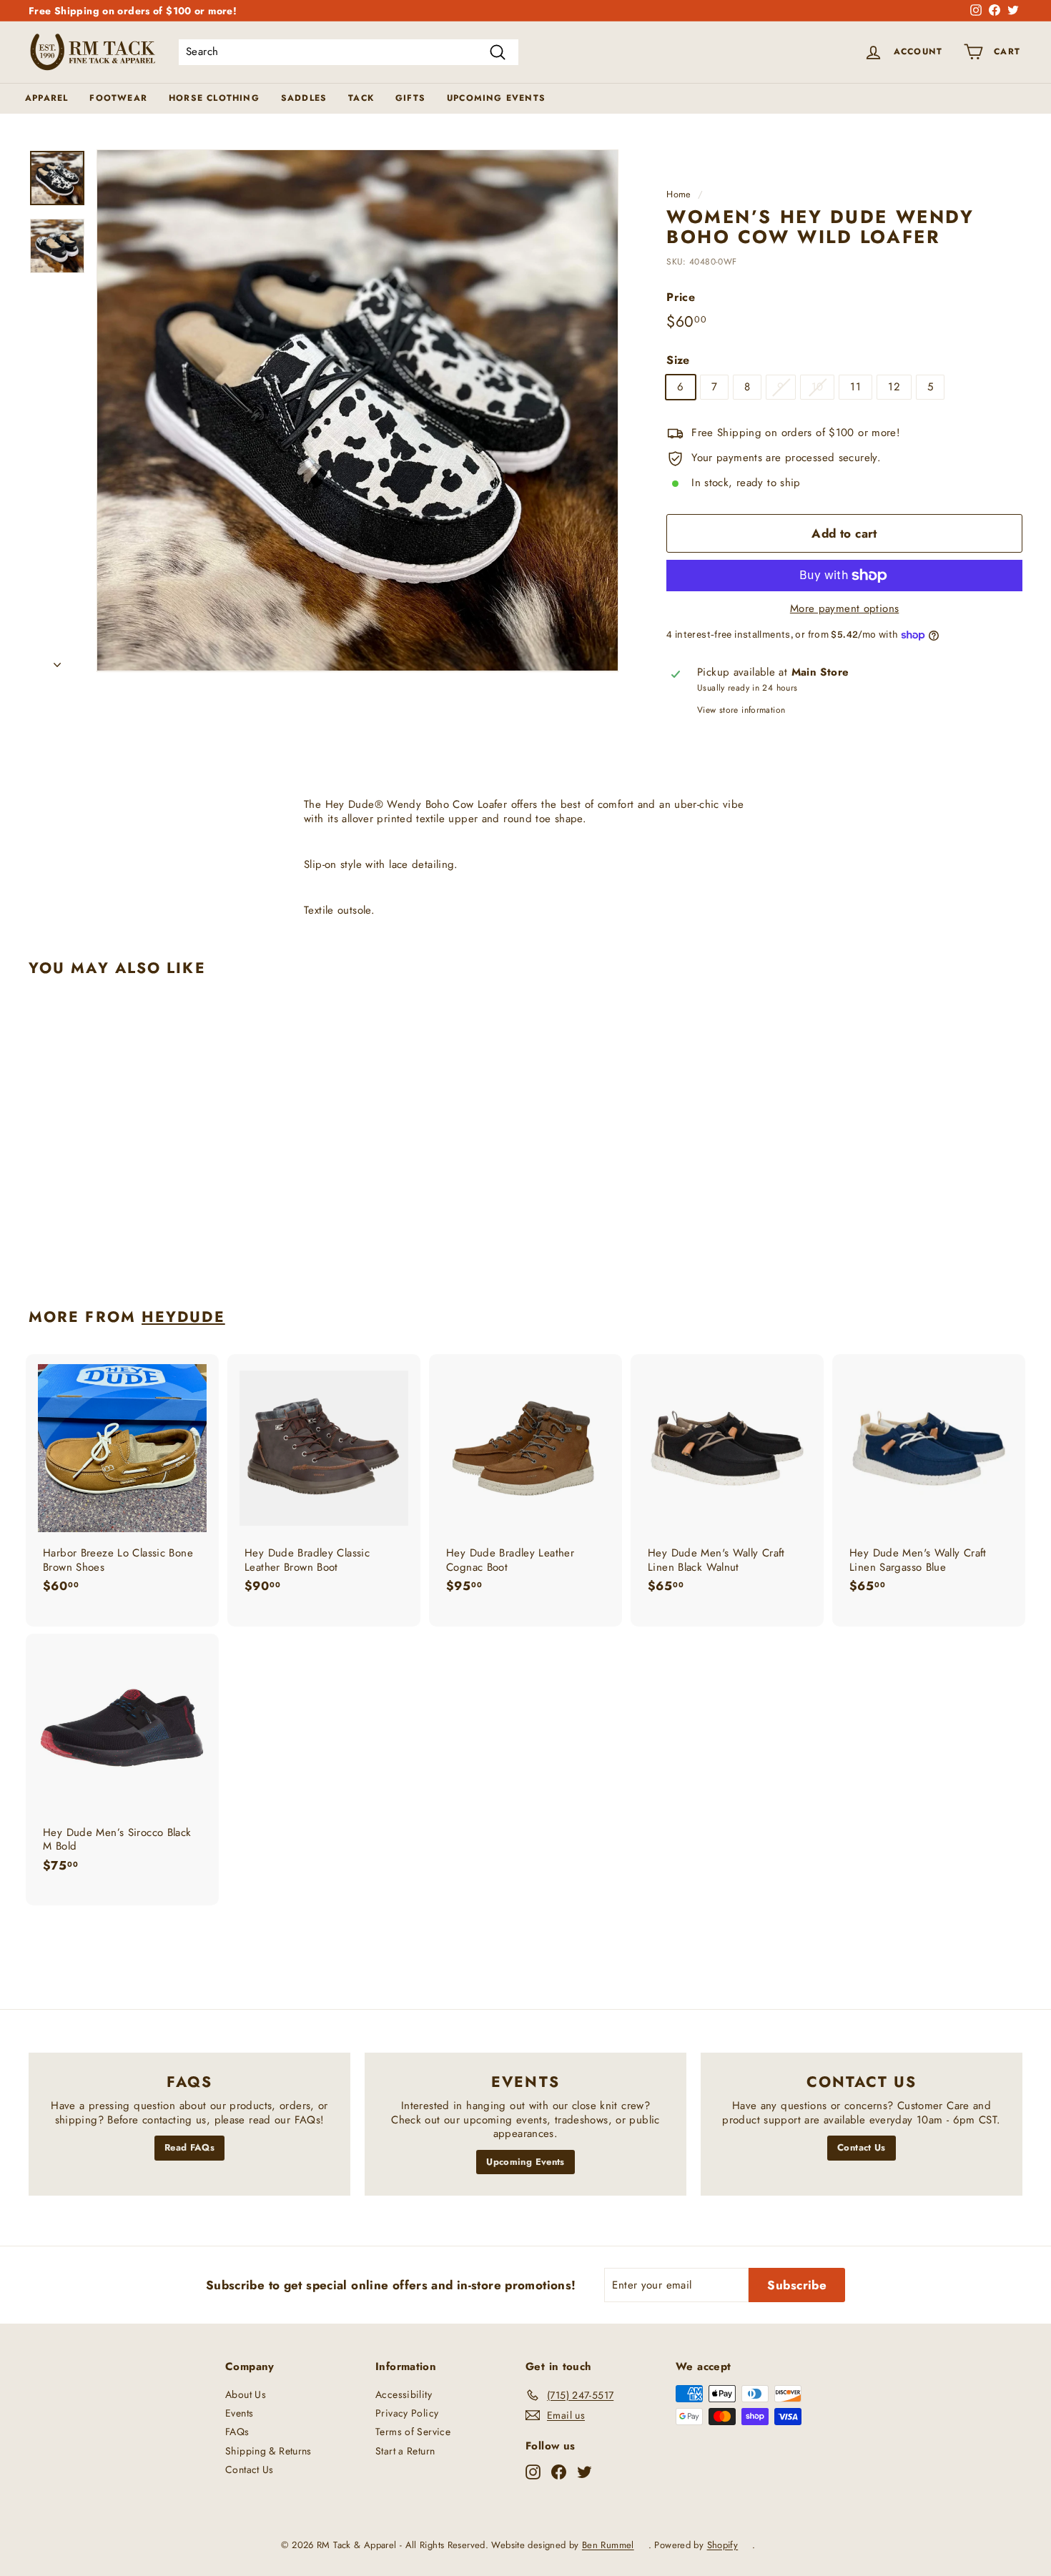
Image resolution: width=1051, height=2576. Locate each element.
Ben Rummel (608, 2545)
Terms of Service (413, 2432)
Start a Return (405, 2451)
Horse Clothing (214, 98)
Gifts (410, 98)
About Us (246, 2394)
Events (239, 2413)
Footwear (118, 98)
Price (681, 298)
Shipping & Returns (268, 2451)
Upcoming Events (496, 98)
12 (894, 387)
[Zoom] (357, 410)
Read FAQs (189, 2147)
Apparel (46, 98)
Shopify (723, 2545)
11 (855, 387)
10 (818, 387)
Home (679, 194)
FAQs (237, 2432)
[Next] (57, 661)
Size (678, 361)
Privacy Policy (407, 2413)
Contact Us (862, 2147)
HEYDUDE (183, 1317)
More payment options (845, 609)
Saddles (304, 98)
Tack (361, 98)
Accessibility (404, 2394)
